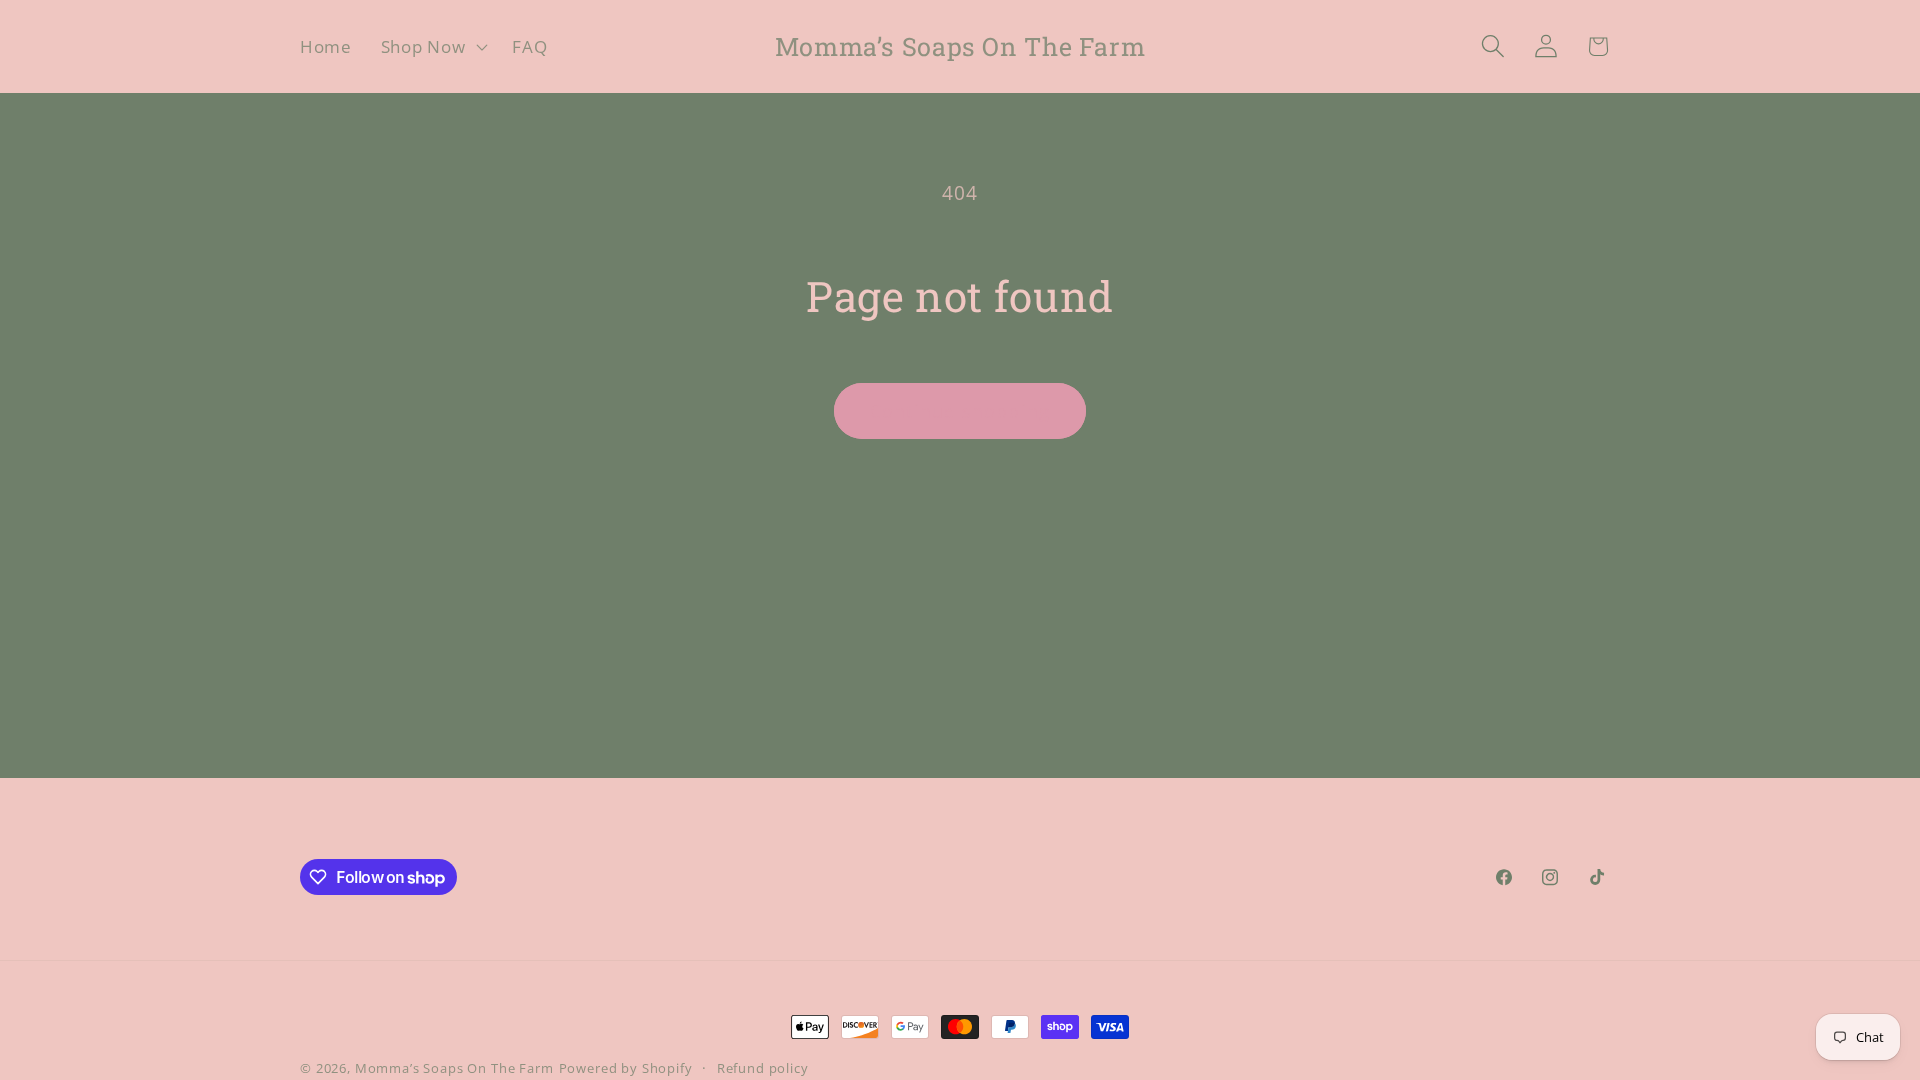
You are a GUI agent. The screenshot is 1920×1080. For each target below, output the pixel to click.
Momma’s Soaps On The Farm (454, 1068)
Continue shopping (960, 411)
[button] (432, 47)
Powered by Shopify (626, 1068)
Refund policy (763, 1068)
